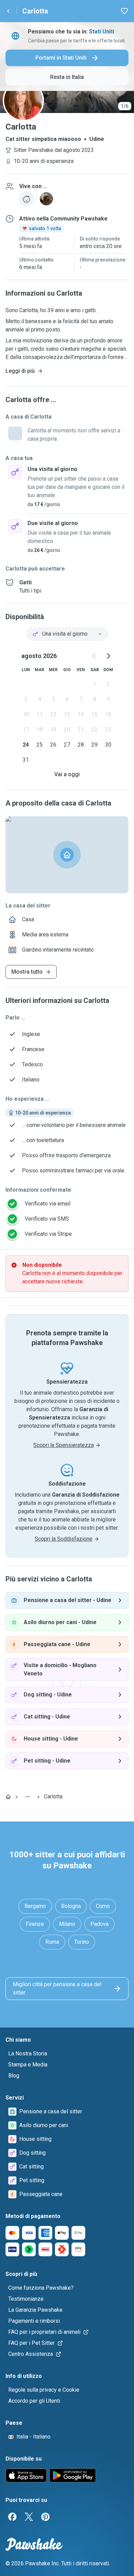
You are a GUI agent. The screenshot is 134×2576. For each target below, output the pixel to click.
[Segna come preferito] (124, 11)
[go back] (8, 11)
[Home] (8, 1797)
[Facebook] (12, 2517)
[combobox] (67, 634)
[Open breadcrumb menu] (27, 1797)
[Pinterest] (45, 2517)
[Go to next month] (108, 656)
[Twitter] (29, 2517)
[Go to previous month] (94, 656)
